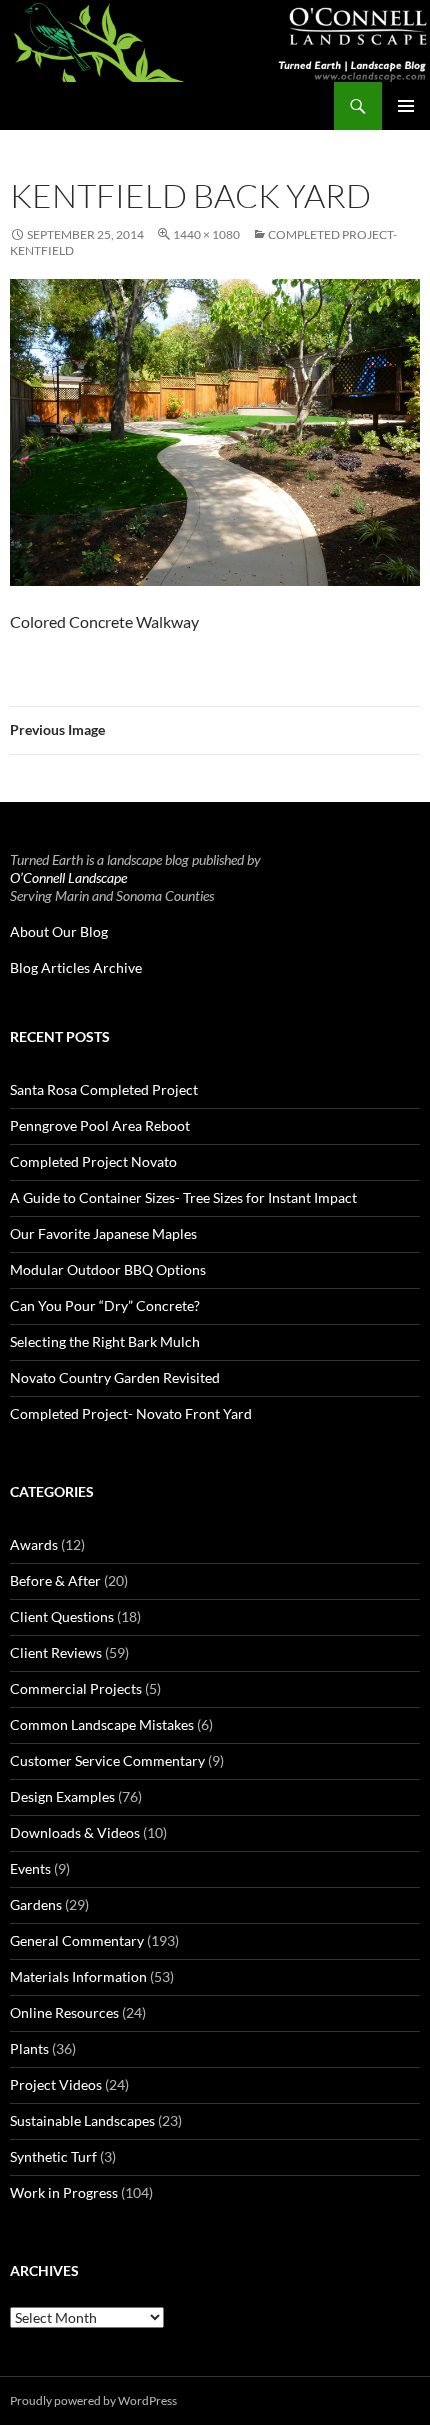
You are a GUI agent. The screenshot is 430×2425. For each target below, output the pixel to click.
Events (30, 1868)
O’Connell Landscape (68, 877)
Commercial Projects (76, 1688)
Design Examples (62, 1796)
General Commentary (77, 1940)
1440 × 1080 (206, 234)
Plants (29, 2048)
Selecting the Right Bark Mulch (105, 1341)
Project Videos (56, 2084)
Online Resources (64, 2012)
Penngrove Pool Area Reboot (100, 1125)
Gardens (36, 1904)
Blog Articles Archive (76, 967)
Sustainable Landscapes (82, 2120)
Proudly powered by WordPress (93, 2400)
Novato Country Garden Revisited (115, 1377)
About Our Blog (59, 931)
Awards (34, 1544)
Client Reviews (56, 1652)
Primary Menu (406, 106)
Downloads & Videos (75, 1832)
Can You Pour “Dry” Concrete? (105, 1305)
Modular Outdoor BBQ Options (108, 1269)
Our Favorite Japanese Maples (103, 1233)
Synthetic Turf (53, 2156)
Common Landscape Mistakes (102, 1724)
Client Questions (62, 1616)
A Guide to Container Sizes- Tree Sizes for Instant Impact (183, 1197)
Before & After (55, 1580)
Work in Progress (64, 2192)
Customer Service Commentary (107, 1760)
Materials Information (78, 1976)
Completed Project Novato (93, 1161)
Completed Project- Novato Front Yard (131, 1413)
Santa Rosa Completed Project (104, 1089)
